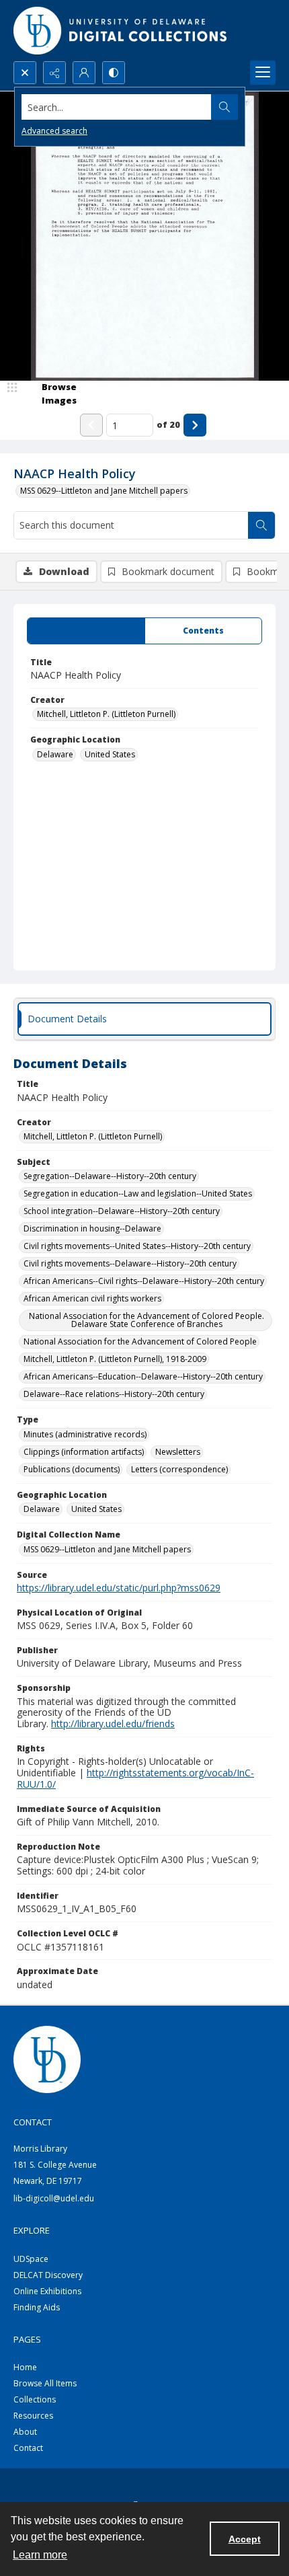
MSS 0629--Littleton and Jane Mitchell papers (104, 491)
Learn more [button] (40, 2555)
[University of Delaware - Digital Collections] (121, 31)
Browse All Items (45, 2383)
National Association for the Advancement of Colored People (140, 1341)
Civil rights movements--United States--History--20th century (137, 1246)
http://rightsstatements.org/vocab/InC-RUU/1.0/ (135, 1778)
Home (25, 2367)
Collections (35, 2399)
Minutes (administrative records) (85, 1434)
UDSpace (31, 2259)
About (25, 2432)
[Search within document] (261, 525)
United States (110, 754)
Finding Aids (37, 2307)
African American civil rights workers (92, 1298)
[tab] (86, 631)
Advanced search (54, 131)
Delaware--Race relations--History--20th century (114, 1394)
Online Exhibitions (47, 2291)
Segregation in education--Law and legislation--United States (138, 1194)
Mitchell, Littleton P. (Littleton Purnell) (106, 714)
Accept (245, 2539)
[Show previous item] (91, 425)
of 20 (168, 424)
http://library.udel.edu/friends (113, 1723)
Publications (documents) (72, 1469)
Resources (33, 2416)
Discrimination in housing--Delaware (92, 1228)
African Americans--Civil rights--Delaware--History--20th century (144, 1281)
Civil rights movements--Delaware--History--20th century (130, 1263)
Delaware (55, 754)
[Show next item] (195, 425)
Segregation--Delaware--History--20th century (110, 1176)
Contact (28, 2448)
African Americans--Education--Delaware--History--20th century (143, 1376)
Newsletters (178, 1452)
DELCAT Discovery (48, 2275)
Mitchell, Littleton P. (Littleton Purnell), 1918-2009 (115, 1359)
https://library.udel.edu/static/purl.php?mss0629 (119, 1588)
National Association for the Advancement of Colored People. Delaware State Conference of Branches (147, 1320)
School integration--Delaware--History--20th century (122, 1211)
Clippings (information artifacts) (84, 1452)
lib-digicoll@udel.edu (54, 2198)
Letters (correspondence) (179, 1469)
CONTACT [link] (33, 2122)
